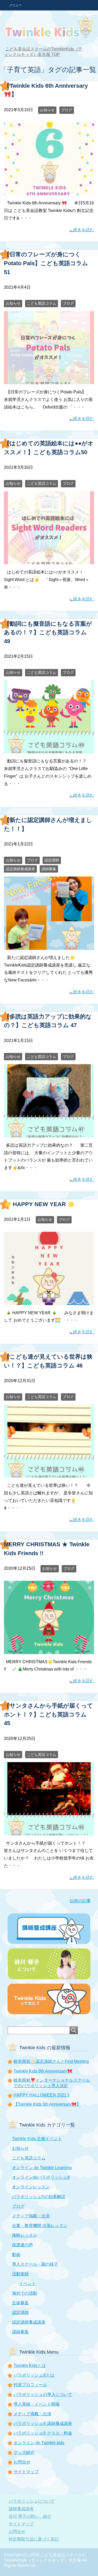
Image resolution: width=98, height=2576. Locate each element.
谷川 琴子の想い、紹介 (30, 2516)
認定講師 (52, 860)
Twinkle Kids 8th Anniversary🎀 (43, 2071)
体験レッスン (25, 2235)
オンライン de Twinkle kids (39, 2443)
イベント (27, 2284)
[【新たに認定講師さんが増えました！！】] (49, 946)
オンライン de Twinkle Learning (42, 2168)
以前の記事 (80, 1901)
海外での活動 (25, 2293)
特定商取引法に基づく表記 (34, 2539)
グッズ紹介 (24, 2452)
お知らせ (47, 110)
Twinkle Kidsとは (30, 2365)
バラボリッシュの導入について (43, 2394)
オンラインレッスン (31, 2187)
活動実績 (20, 2274)
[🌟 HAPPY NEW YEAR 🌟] (49, 1301)
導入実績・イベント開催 (37, 2404)
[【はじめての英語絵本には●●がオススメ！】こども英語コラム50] (49, 561)
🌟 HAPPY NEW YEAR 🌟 (39, 1204)
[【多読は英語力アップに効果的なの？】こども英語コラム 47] (49, 1133)
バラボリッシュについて (32, 2501)
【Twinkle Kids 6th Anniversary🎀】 (47, 2104)
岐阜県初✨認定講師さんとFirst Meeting (51, 2061)
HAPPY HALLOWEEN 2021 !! (42, 2095)
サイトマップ (26, 2472)
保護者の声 (22, 2245)
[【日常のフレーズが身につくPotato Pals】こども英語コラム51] (49, 380)
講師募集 (49, 869)
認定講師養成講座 (20, 869)
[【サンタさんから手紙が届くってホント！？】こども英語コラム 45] (49, 1831)
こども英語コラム (42, 303)
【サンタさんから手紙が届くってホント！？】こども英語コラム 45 (48, 1714)
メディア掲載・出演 (31, 2216)
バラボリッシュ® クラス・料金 (43, 2433)
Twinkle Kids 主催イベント (37, 2139)
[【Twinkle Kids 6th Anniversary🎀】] (49, 191)
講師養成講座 (21, 2509)
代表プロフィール (30, 2385)
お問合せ (22, 2462)
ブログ (67, 110)
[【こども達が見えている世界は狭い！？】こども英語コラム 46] (49, 1474)
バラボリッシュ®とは (34, 2375)
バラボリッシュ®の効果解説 (39, 2197)
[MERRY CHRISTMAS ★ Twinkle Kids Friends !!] (49, 1650)
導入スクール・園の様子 (35, 2264)
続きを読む (84, 230)
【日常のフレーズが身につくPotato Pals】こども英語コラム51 (46, 263)
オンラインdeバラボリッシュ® (41, 2177)
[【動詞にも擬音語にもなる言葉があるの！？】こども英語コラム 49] (49, 749)
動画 (16, 2255)
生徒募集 (20, 2303)
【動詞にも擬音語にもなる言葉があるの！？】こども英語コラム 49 (48, 632)
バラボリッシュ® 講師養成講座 (43, 2423)
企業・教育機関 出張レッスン (40, 2226)
